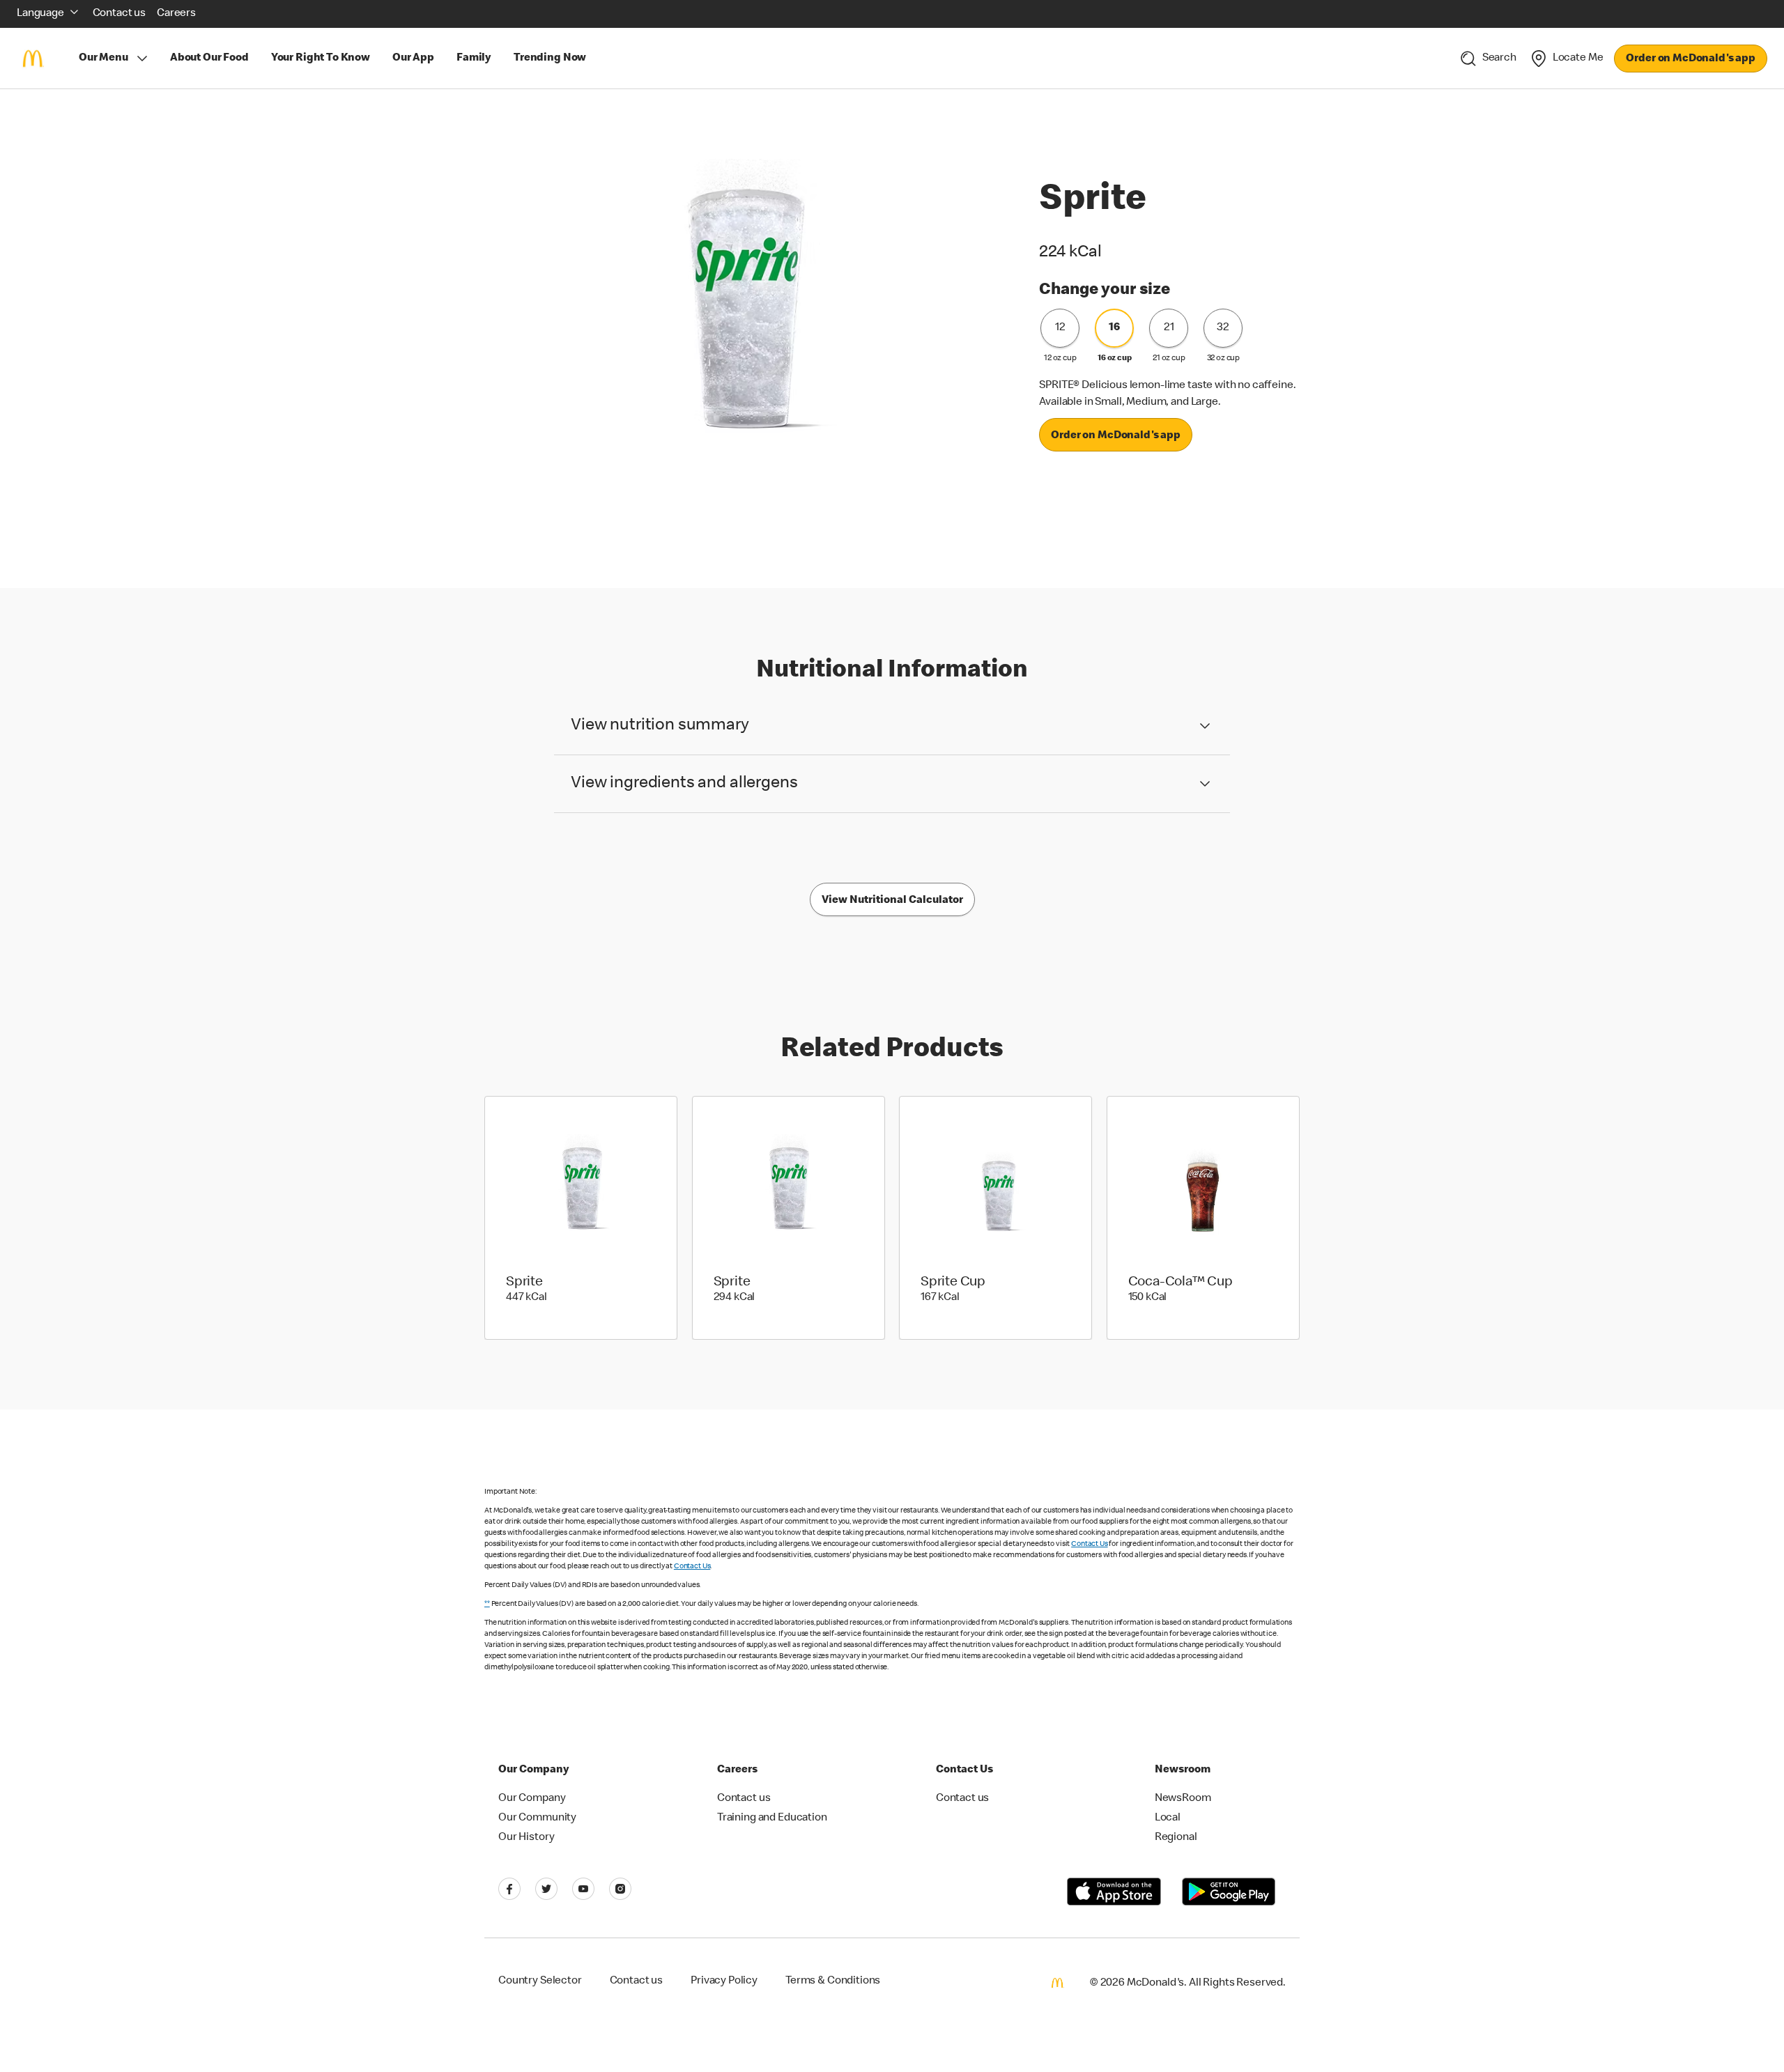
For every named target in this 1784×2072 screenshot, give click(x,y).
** (487, 1604)
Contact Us (1090, 1544)
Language (40, 14)
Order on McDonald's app (1691, 59)
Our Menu (103, 59)
